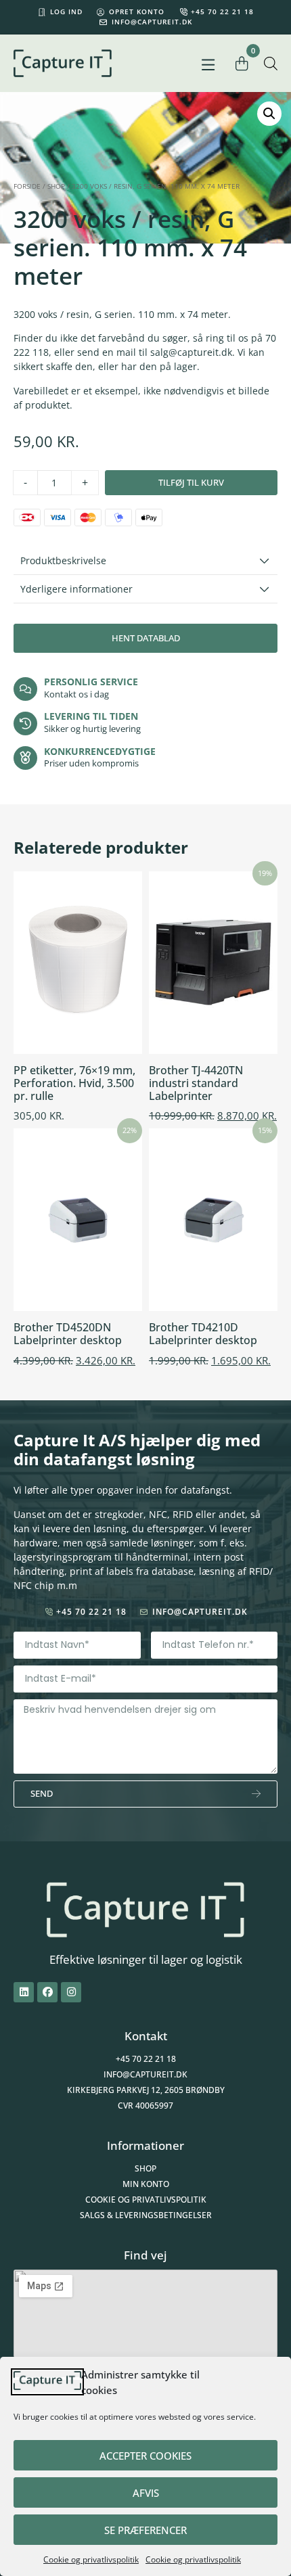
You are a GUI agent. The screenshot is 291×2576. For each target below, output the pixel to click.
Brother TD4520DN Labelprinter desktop (68, 1334)
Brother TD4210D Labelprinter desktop (203, 1334)
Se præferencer (145, 2530)
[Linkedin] (24, 1992)
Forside (27, 186)
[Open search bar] (271, 63)
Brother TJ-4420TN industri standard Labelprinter (196, 1083)
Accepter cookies (145, 2456)
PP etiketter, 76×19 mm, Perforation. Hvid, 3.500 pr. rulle (74, 1083)
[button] (208, 65)
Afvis (146, 2493)
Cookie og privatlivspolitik (91, 2559)
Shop (56, 186)
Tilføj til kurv (191, 482)
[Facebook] (47, 1992)
